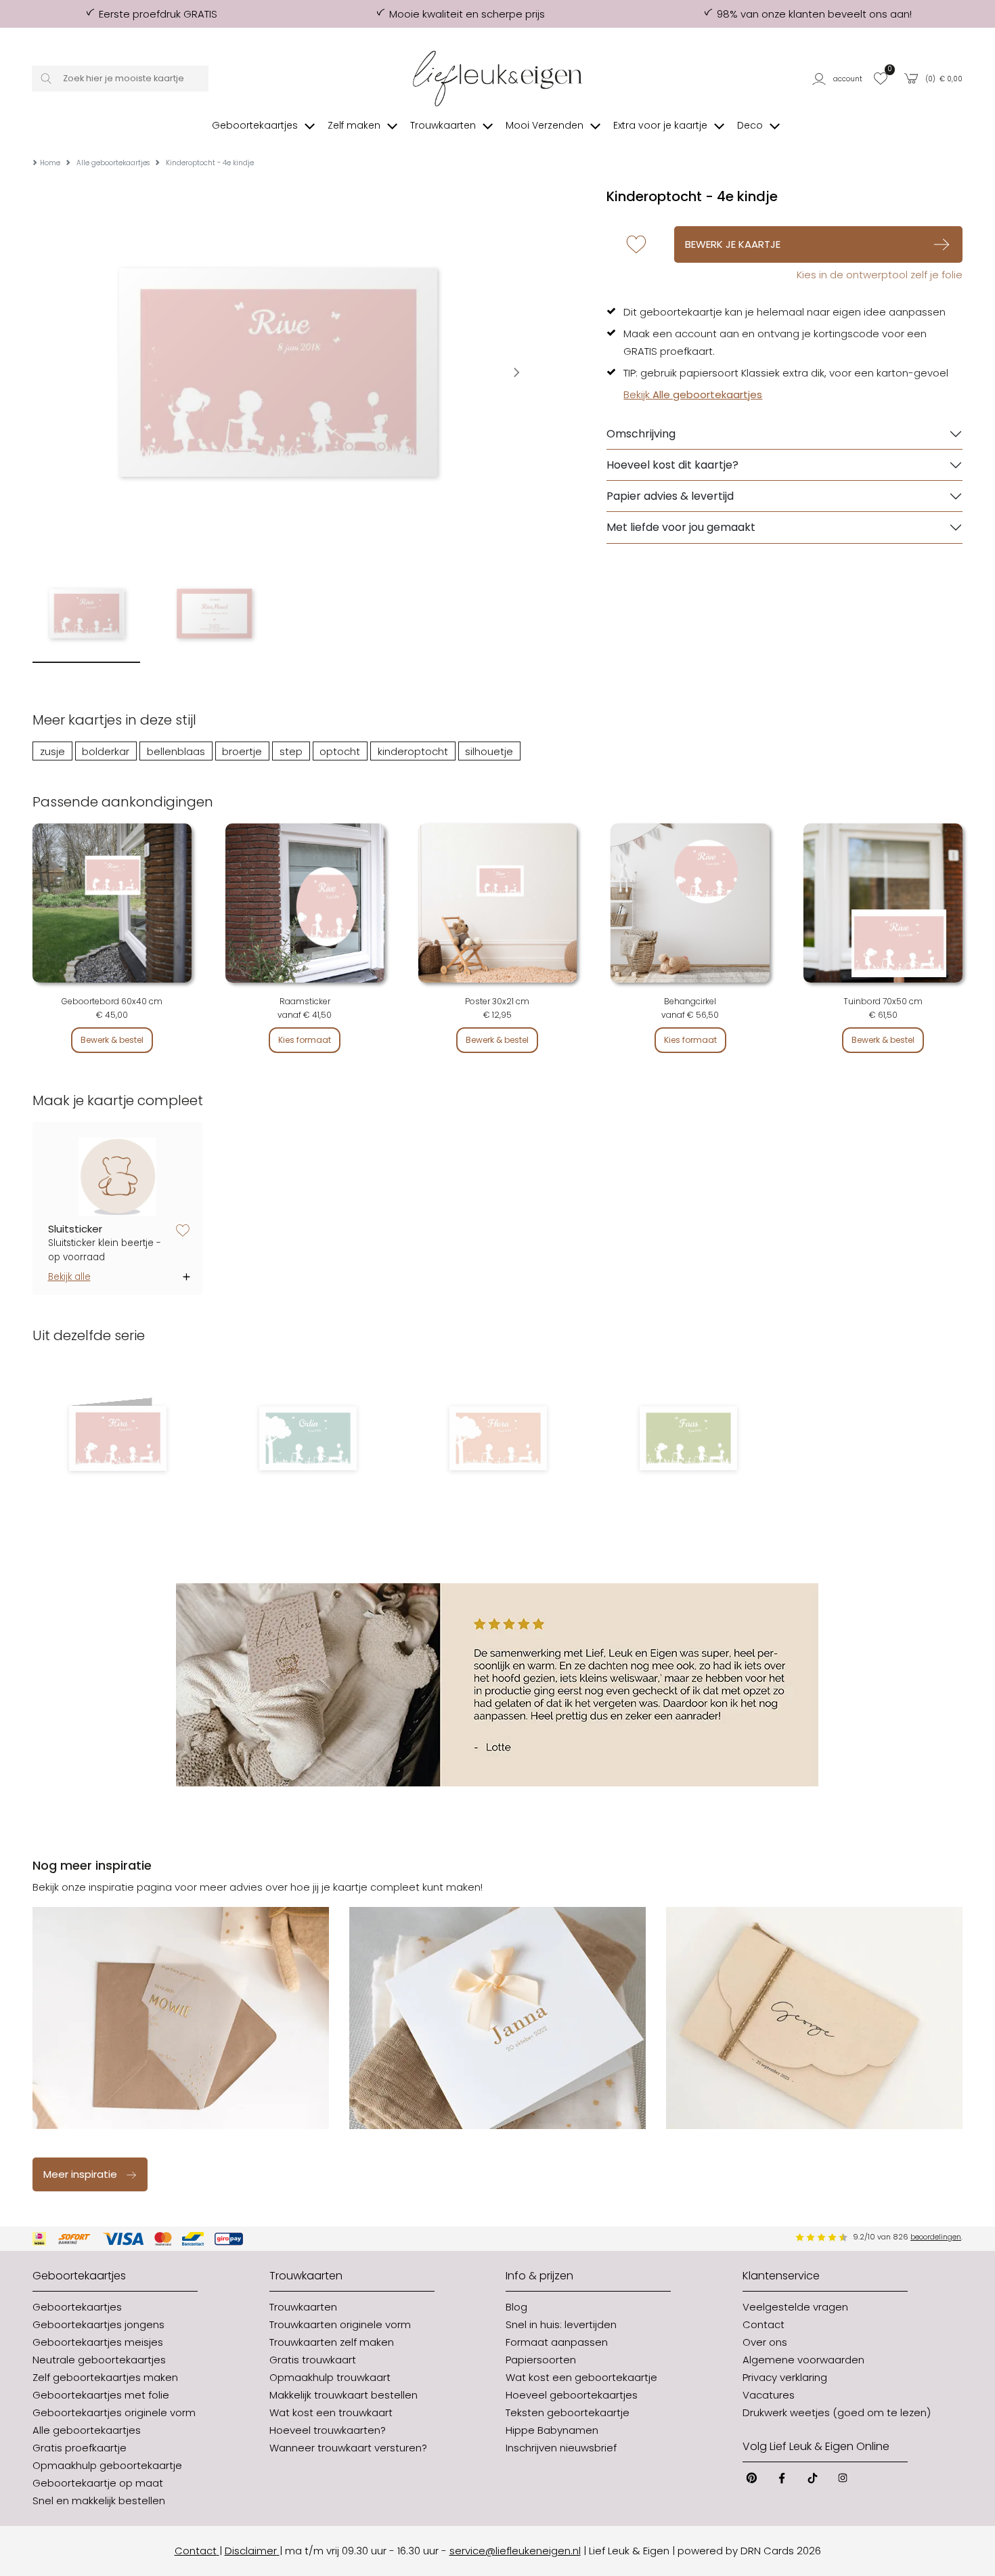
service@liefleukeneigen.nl (515, 2551)
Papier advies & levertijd (670, 496)
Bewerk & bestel (112, 1040)
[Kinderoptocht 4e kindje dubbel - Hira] (117, 1438)
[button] (839, 79)
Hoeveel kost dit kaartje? (672, 465)
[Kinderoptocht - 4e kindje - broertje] (688, 1438)
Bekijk (693, 394)
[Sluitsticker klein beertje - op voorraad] (118, 1177)
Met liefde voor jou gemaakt (681, 527)
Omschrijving (641, 434)
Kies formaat (305, 1040)
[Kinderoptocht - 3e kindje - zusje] (498, 1438)
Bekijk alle (69, 1277)
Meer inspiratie (80, 2174)
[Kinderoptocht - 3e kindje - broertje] (308, 1438)
